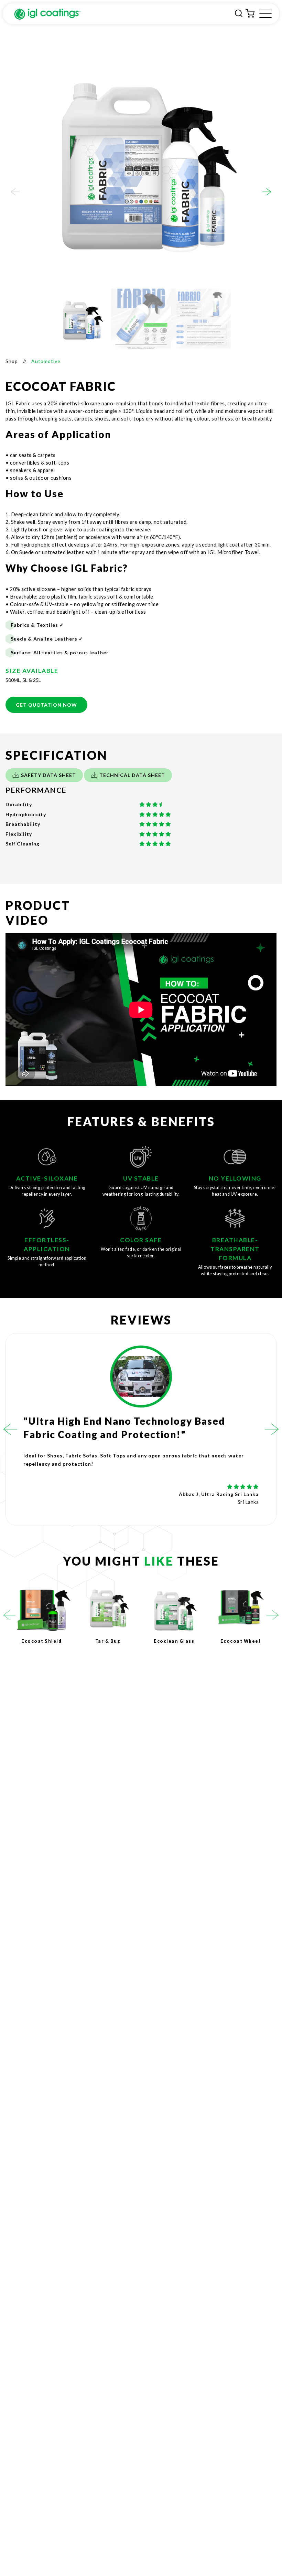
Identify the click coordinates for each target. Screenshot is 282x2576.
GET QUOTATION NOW (46, 705)
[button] (15, 192)
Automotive (46, 361)
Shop (12, 361)
